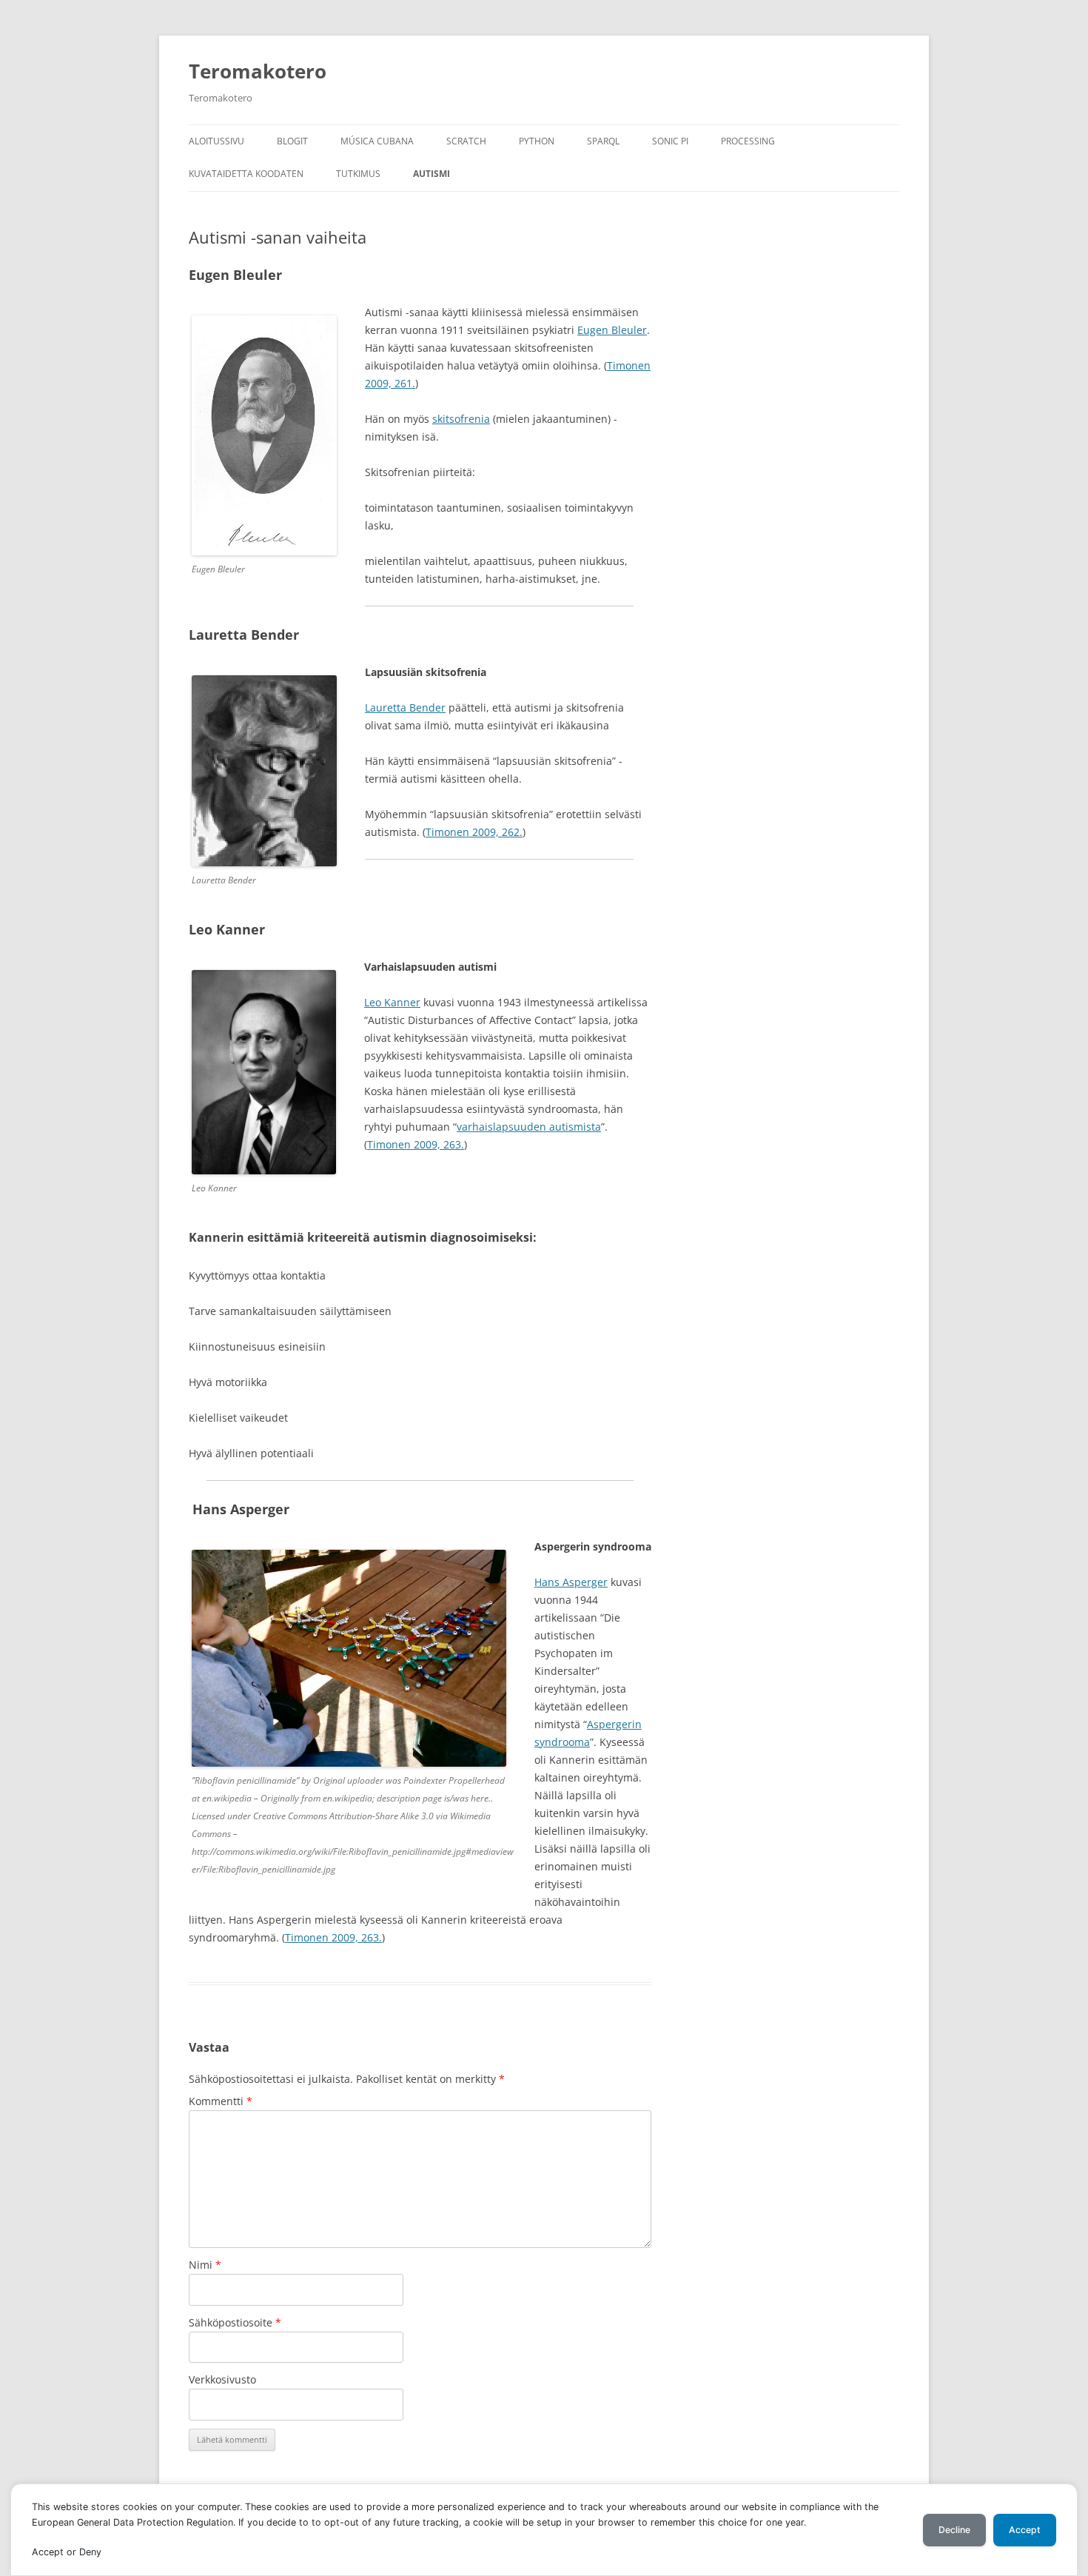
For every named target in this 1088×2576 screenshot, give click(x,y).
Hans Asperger (571, 1582)
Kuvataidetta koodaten (246, 174)
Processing (748, 141)
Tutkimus (358, 174)
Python (537, 141)
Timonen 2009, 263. (416, 1144)
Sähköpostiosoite (235, 2322)
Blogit (292, 141)
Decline (954, 2530)
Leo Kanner (392, 1002)
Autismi (431, 174)
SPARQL (603, 141)
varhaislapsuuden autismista (529, 1127)
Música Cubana (377, 141)
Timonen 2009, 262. (474, 832)
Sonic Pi (670, 141)
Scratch (466, 141)
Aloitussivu (216, 141)
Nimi (205, 2265)
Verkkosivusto (222, 2379)
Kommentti (221, 2101)
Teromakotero (258, 71)
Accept (1025, 2530)
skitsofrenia (461, 419)
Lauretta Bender (405, 707)
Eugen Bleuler (612, 330)
